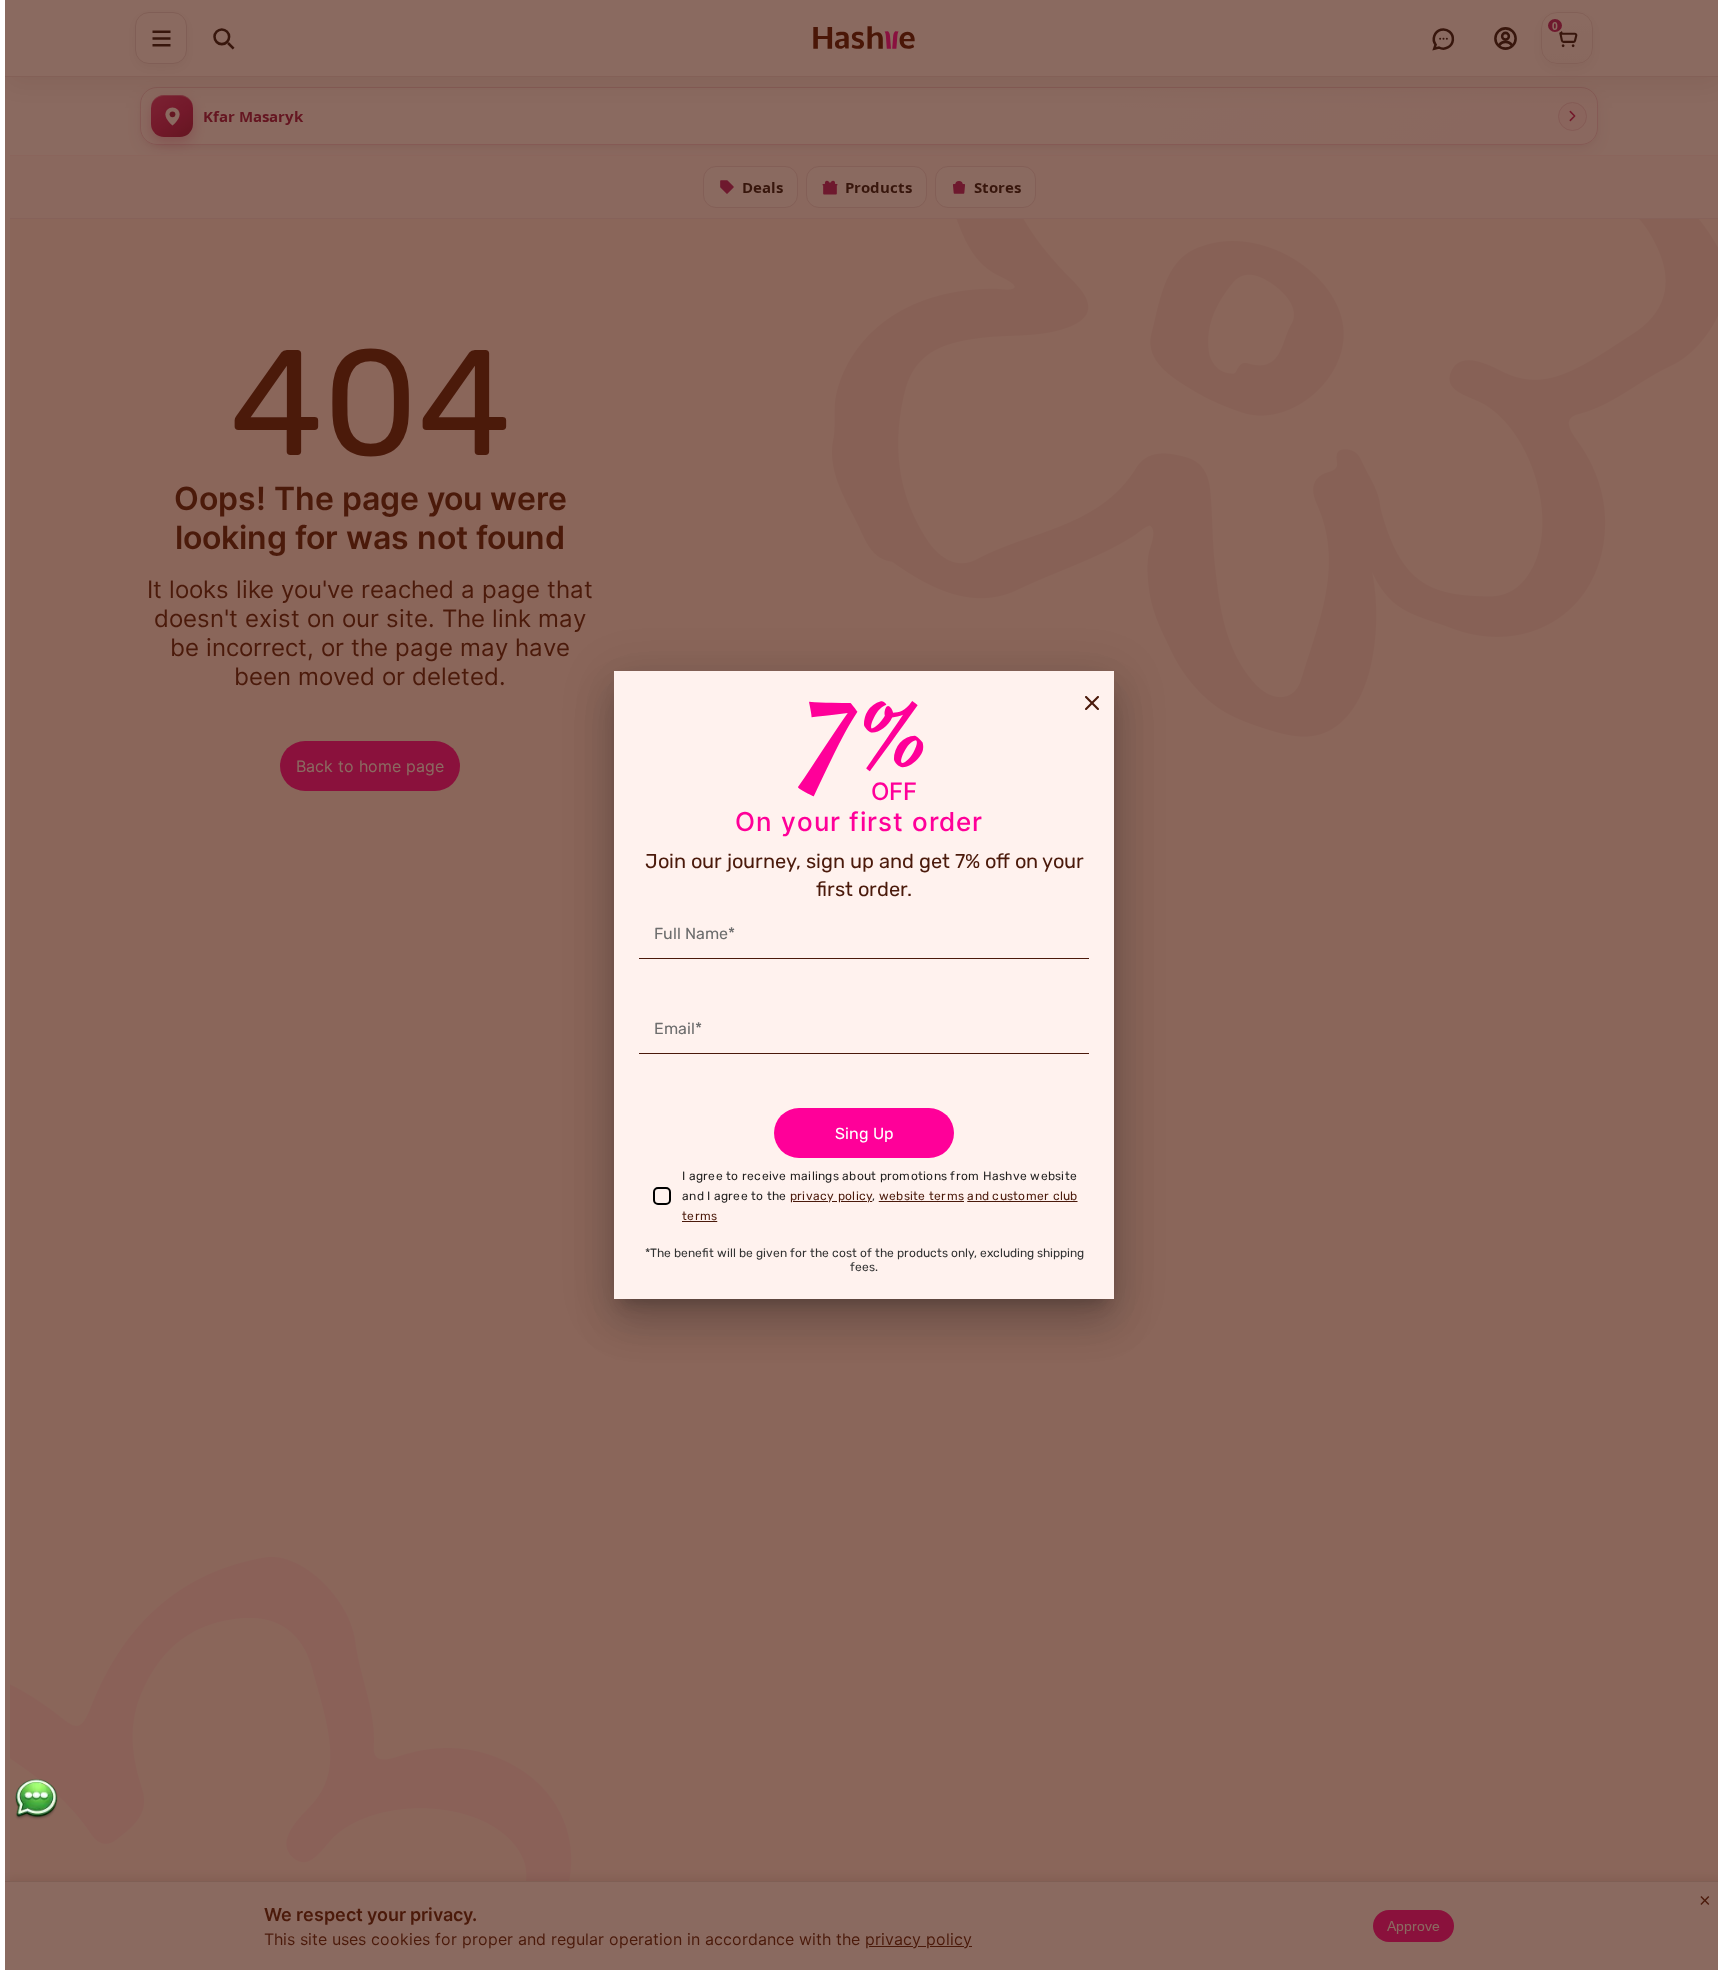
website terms (921, 1196)
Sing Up (864, 1133)
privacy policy (831, 1196)
